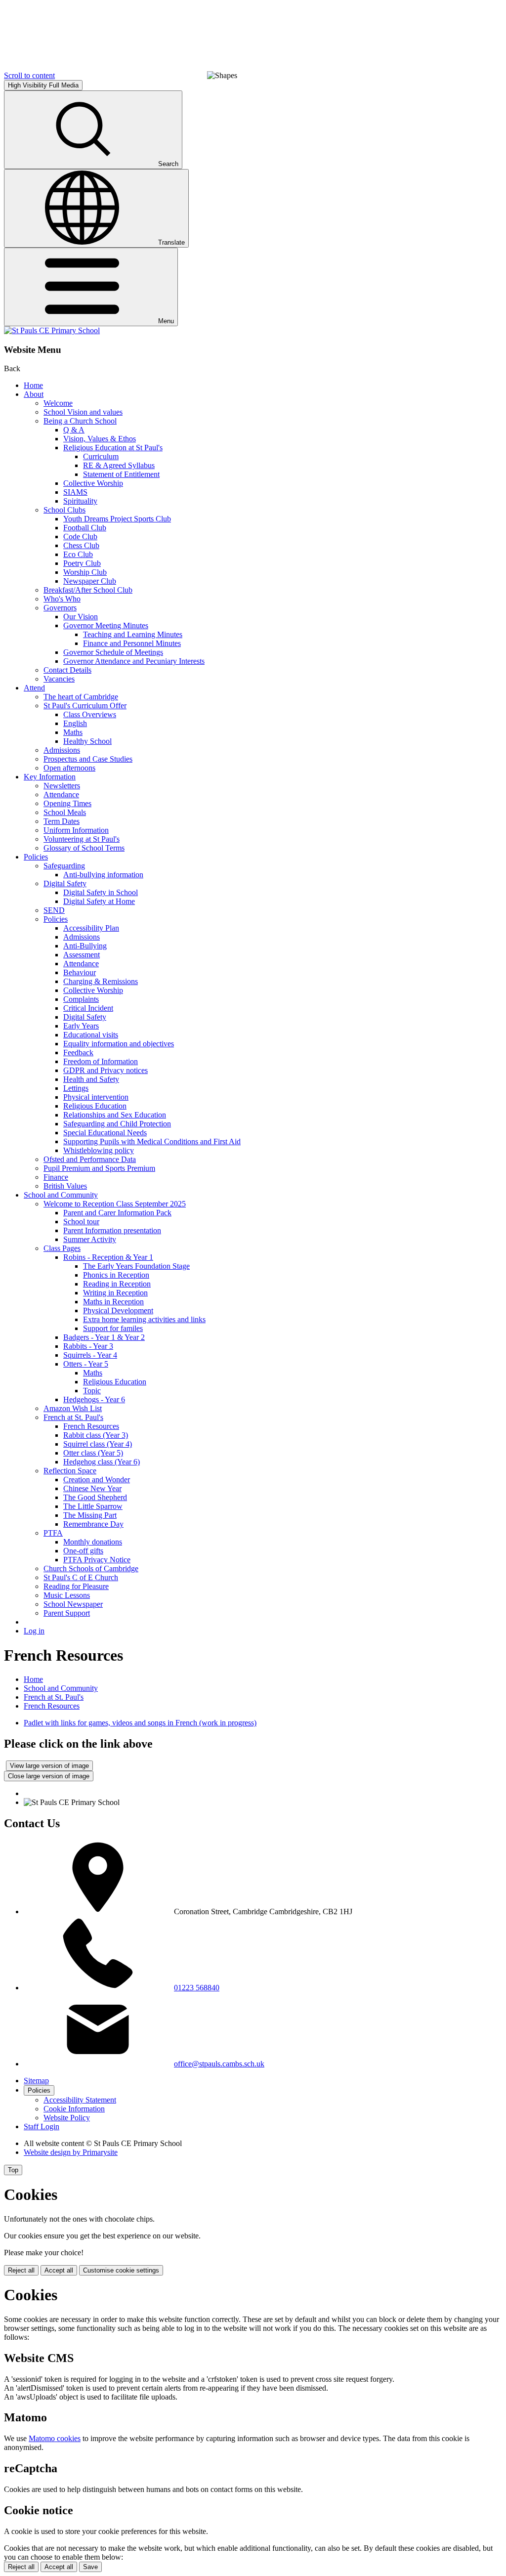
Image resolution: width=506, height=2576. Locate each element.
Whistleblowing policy (99, 1150)
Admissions (62, 750)
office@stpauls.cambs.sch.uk (219, 2064)
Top (13, 2170)
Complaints (81, 999)
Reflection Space (70, 1471)
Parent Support (67, 1613)
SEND (54, 910)
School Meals (65, 812)
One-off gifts (83, 1551)
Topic (92, 1391)
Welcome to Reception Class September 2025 (115, 1204)
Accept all (59, 2270)
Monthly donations (93, 1542)
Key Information (50, 777)
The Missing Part (90, 1515)
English (75, 723)
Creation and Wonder (97, 1480)
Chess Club (81, 545)
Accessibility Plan (91, 928)
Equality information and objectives (119, 1044)
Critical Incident (88, 1008)
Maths (73, 732)
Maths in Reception (113, 1302)
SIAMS (75, 492)
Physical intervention (96, 1097)
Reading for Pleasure (76, 1586)
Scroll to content (29, 75)
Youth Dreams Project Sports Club (117, 519)
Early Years (81, 1026)
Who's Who (62, 599)
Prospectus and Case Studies (88, 759)
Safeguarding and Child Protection (117, 1124)
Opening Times (67, 803)
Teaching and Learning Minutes (133, 634)
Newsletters (62, 786)
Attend (34, 688)
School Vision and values (83, 412)
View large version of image (49, 1766)
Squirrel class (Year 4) (98, 1444)
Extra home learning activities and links (144, 1319)
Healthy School (87, 741)
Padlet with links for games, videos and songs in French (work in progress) (140, 1723)
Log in (34, 1631)
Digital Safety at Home (99, 901)
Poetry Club (82, 563)
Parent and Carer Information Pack (117, 1213)
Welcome (58, 403)
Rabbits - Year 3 (88, 1346)
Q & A (74, 430)
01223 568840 (197, 1988)
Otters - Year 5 (86, 1364)
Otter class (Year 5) (93, 1453)
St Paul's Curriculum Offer (85, 706)
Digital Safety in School (101, 892)
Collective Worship (93, 483)
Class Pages (62, 1248)
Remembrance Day (93, 1524)
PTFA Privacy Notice (97, 1560)
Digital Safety (65, 883)
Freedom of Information (101, 1061)
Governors (60, 608)
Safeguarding (64, 866)
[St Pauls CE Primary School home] (52, 330)
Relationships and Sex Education (115, 1115)
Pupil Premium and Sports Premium (99, 1168)
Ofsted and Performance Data (90, 1159)
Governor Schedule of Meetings (113, 652)
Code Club (80, 537)
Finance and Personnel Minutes (132, 643)
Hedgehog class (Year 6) (102, 1462)
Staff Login (42, 2126)
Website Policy (67, 2118)
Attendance (61, 794)
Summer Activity (90, 1239)
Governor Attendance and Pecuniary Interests (134, 661)
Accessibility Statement (80, 2100)
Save (90, 2567)
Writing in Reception (115, 1293)
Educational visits (91, 1035)
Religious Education (95, 1106)
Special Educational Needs (105, 1133)
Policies (36, 857)
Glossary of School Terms (84, 848)
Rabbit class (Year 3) (96, 1435)
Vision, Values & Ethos (100, 439)
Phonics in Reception (116, 1275)
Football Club (85, 528)
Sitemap (36, 2081)
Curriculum (101, 456)
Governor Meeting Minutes (106, 625)
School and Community (61, 1195)
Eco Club (78, 554)
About (34, 394)
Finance (56, 1177)
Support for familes (113, 1328)
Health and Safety (91, 1079)
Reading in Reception (117, 1284)
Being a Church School (80, 421)
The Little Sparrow (93, 1506)
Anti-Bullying (85, 946)
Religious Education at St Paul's (113, 448)
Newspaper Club (90, 581)
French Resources (91, 1426)
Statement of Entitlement (121, 474)
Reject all (21, 2270)
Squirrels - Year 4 (90, 1355)
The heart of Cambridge (81, 697)
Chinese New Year (92, 1488)
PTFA (53, 1533)
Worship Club (85, 572)
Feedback (78, 1052)
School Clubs (64, 510)
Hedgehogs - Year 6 (94, 1399)
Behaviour (80, 972)
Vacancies (59, 679)
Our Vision (81, 617)
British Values (65, 1186)
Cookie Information (74, 2109)
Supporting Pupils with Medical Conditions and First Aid (152, 1141)
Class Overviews (90, 714)
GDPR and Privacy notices (105, 1070)
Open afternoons (69, 768)
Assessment (82, 955)
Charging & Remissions (101, 981)
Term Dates (62, 821)
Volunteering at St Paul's (82, 839)
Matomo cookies (55, 2438)
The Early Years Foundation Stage (136, 1266)
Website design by (71, 2152)
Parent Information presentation (112, 1230)
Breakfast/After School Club (88, 590)
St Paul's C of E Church (81, 1577)
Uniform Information (76, 830)
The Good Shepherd (95, 1497)
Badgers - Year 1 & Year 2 (104, 1337)
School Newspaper (73, 1604)
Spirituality (80, 501)
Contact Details (67, 670)
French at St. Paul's (73, 1417)
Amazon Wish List (73, 1408)
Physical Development (118, 1310)
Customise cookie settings (121, 2270)
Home (33, 385)
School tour (81, 1222)
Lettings (76, 1088)
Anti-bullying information (103, 875)
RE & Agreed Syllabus (119, 465)
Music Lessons (67, 1595)
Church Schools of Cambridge (91, 1568)
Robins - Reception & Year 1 (108, 1257)
